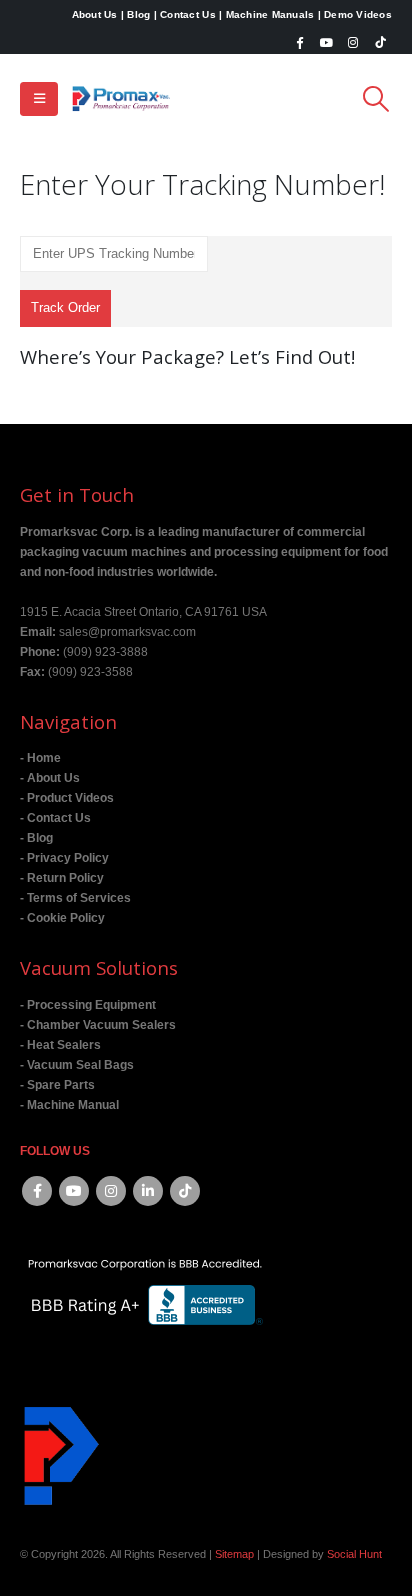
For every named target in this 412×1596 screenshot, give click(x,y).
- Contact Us (55, 817)
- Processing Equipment (88, 1004)
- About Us (50, 777)
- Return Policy (62, 877)
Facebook (37, 1191)
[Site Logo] (121, 98)
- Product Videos (67, 797)
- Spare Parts (57, 1084)
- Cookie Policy (62, 917)
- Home (40, 757)
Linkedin (148, 1191)
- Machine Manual (69, 1104)
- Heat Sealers (60, 1044)
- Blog (36, 837)
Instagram (111, 1191)
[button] (39, 99)
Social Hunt (354, 1554)
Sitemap (234, 1554)
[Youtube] (327, 42)
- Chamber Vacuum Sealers (98, 1024)
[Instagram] (353, 42)
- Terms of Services (75, 897)
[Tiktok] (380, 42)
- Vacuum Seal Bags (77, 1064)
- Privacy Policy (64, 857)
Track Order (65, 307)
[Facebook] (300, 42)
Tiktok (185, 1191)
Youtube (74, 1191)
